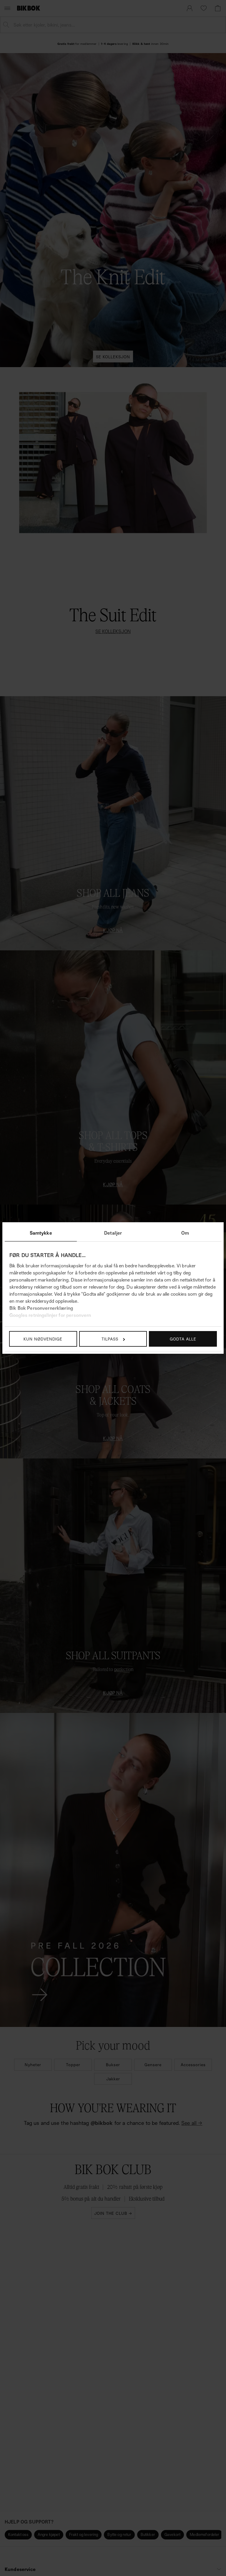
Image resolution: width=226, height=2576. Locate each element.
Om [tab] (185, 1233)
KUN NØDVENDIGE (43, 1339)
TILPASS (110, 1339)
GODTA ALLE (183, 1339)
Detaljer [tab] (113, 1233)
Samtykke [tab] (41, 1233)
